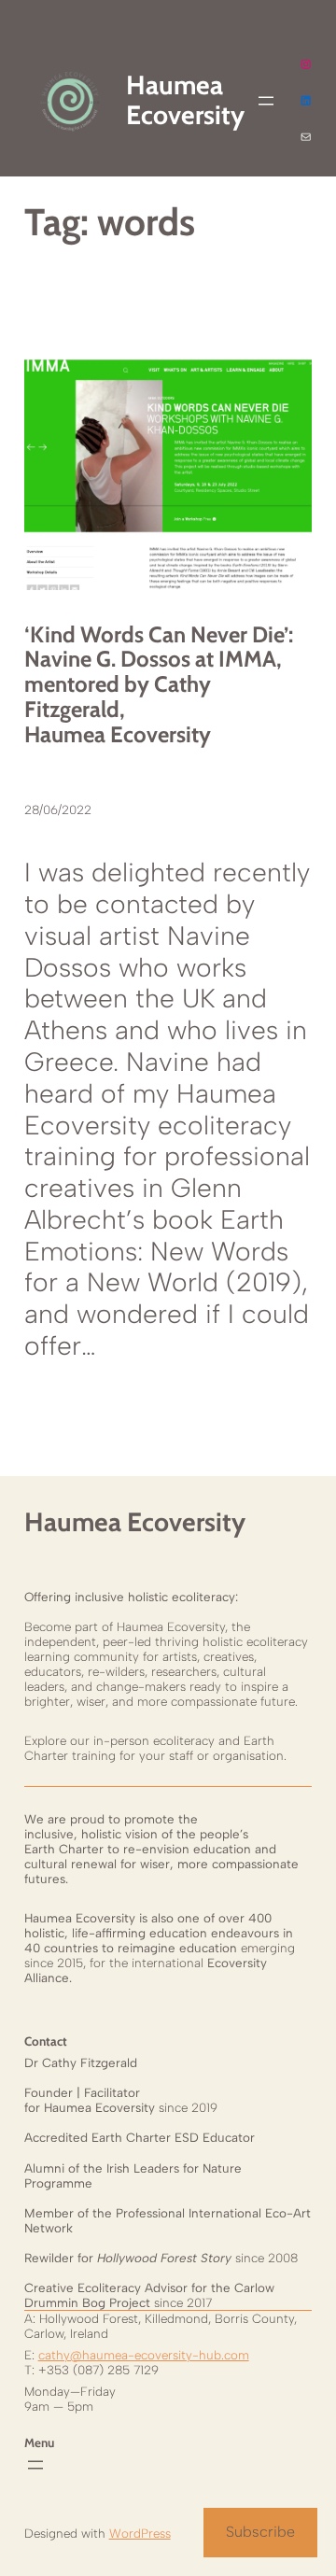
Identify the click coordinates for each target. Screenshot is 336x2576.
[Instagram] (306, 64)
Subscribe (260, 2532)
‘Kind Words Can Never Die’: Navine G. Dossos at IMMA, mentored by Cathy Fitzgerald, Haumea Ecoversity (159, 685)
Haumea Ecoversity (135, 1522)
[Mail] (306, 137)
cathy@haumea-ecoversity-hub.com (144, 2355)
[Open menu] (266, 101)
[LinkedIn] (306, 100)
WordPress (140, 2533)
